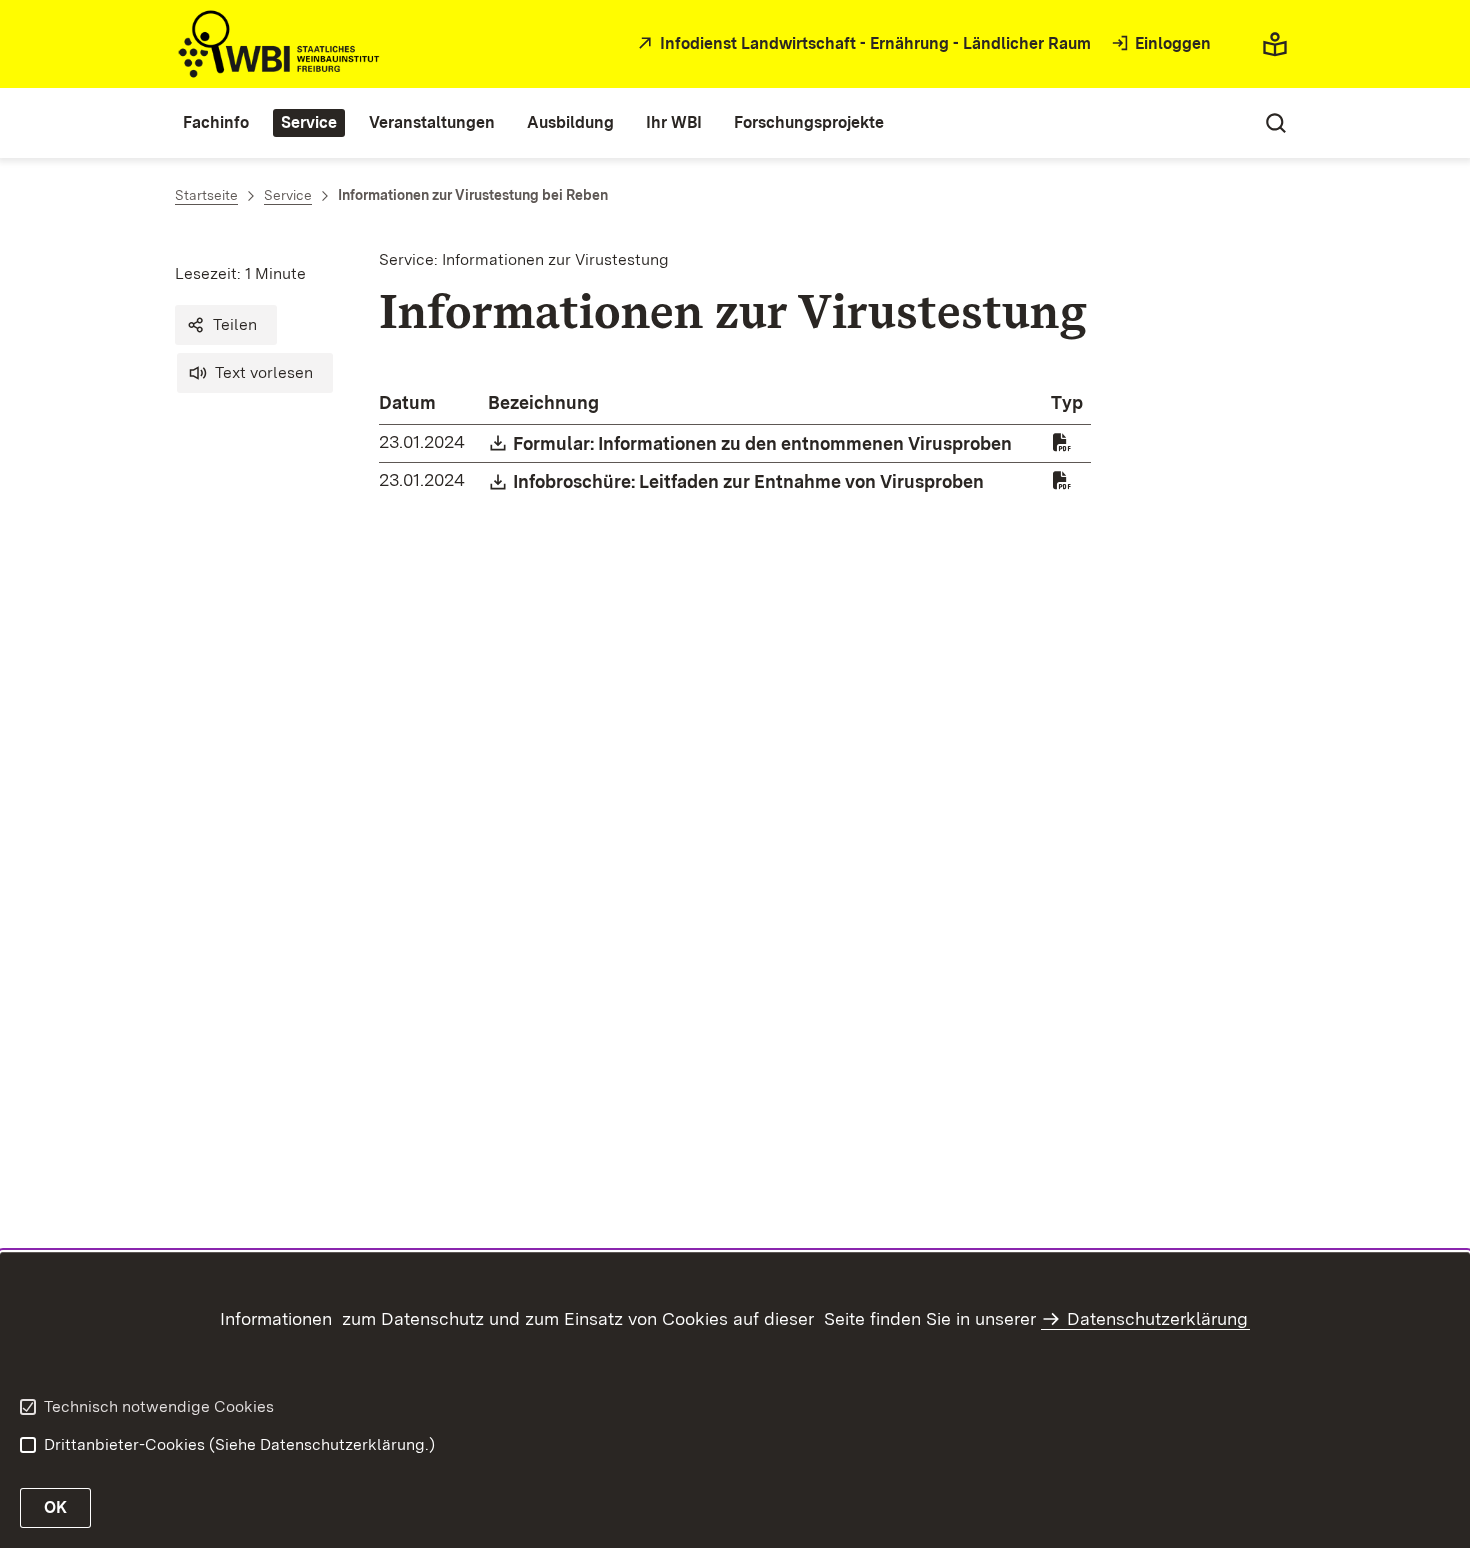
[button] (226, 325)
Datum (407, 402)
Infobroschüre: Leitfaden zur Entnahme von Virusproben (749, 481)
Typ (1067, 402)
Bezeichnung (543, 402)
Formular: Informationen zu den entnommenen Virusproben (763, 443)
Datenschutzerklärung (1157, 1318)
